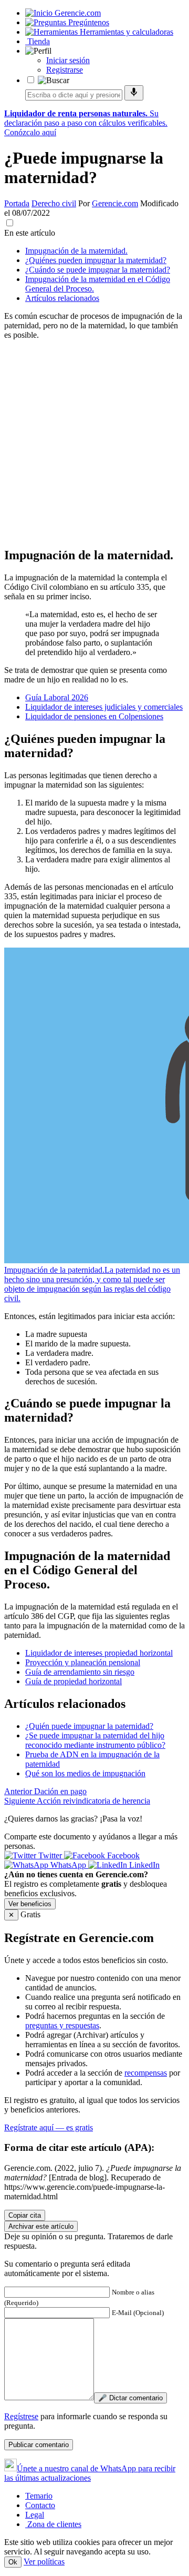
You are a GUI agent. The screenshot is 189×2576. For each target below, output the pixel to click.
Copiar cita (25, 2215)
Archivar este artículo (41, 2226)
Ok (13, 2562)
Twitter (50, 1855)
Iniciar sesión (68, 60)
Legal (35, 2515)
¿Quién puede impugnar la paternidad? (89, 1726)
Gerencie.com (115, 203)
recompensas (146, 2073)
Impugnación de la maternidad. (76, 251)
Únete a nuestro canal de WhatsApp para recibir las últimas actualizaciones (90, 2473)
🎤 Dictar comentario (130, 2398)
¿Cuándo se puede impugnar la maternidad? (98, 270)
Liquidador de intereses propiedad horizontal (99, 1653)
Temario (39, 2496)
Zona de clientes (53, 2524)
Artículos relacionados (62, 298)
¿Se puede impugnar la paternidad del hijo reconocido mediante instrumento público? (95, 1740)
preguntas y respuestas (62, 2025)
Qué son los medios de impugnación (85, 1773)
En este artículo (30, 233)
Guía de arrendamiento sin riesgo (80, 1672)
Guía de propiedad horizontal (73, 1681)
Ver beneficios (30, 1904)
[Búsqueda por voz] (134, 93)
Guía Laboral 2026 (57, 697)
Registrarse (65, 70)
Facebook (122, 1855)
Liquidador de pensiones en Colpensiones (94, 716)
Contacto (40, 2505)
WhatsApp (68, 1865)
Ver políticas (44, 2562)
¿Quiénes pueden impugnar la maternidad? (96, 260)
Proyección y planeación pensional (83, 1662)
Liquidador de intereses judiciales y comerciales (104, 707)
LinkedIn (143, 1865)
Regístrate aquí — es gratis (49, 2127)
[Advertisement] (94, 443)
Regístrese (21, 2416)
